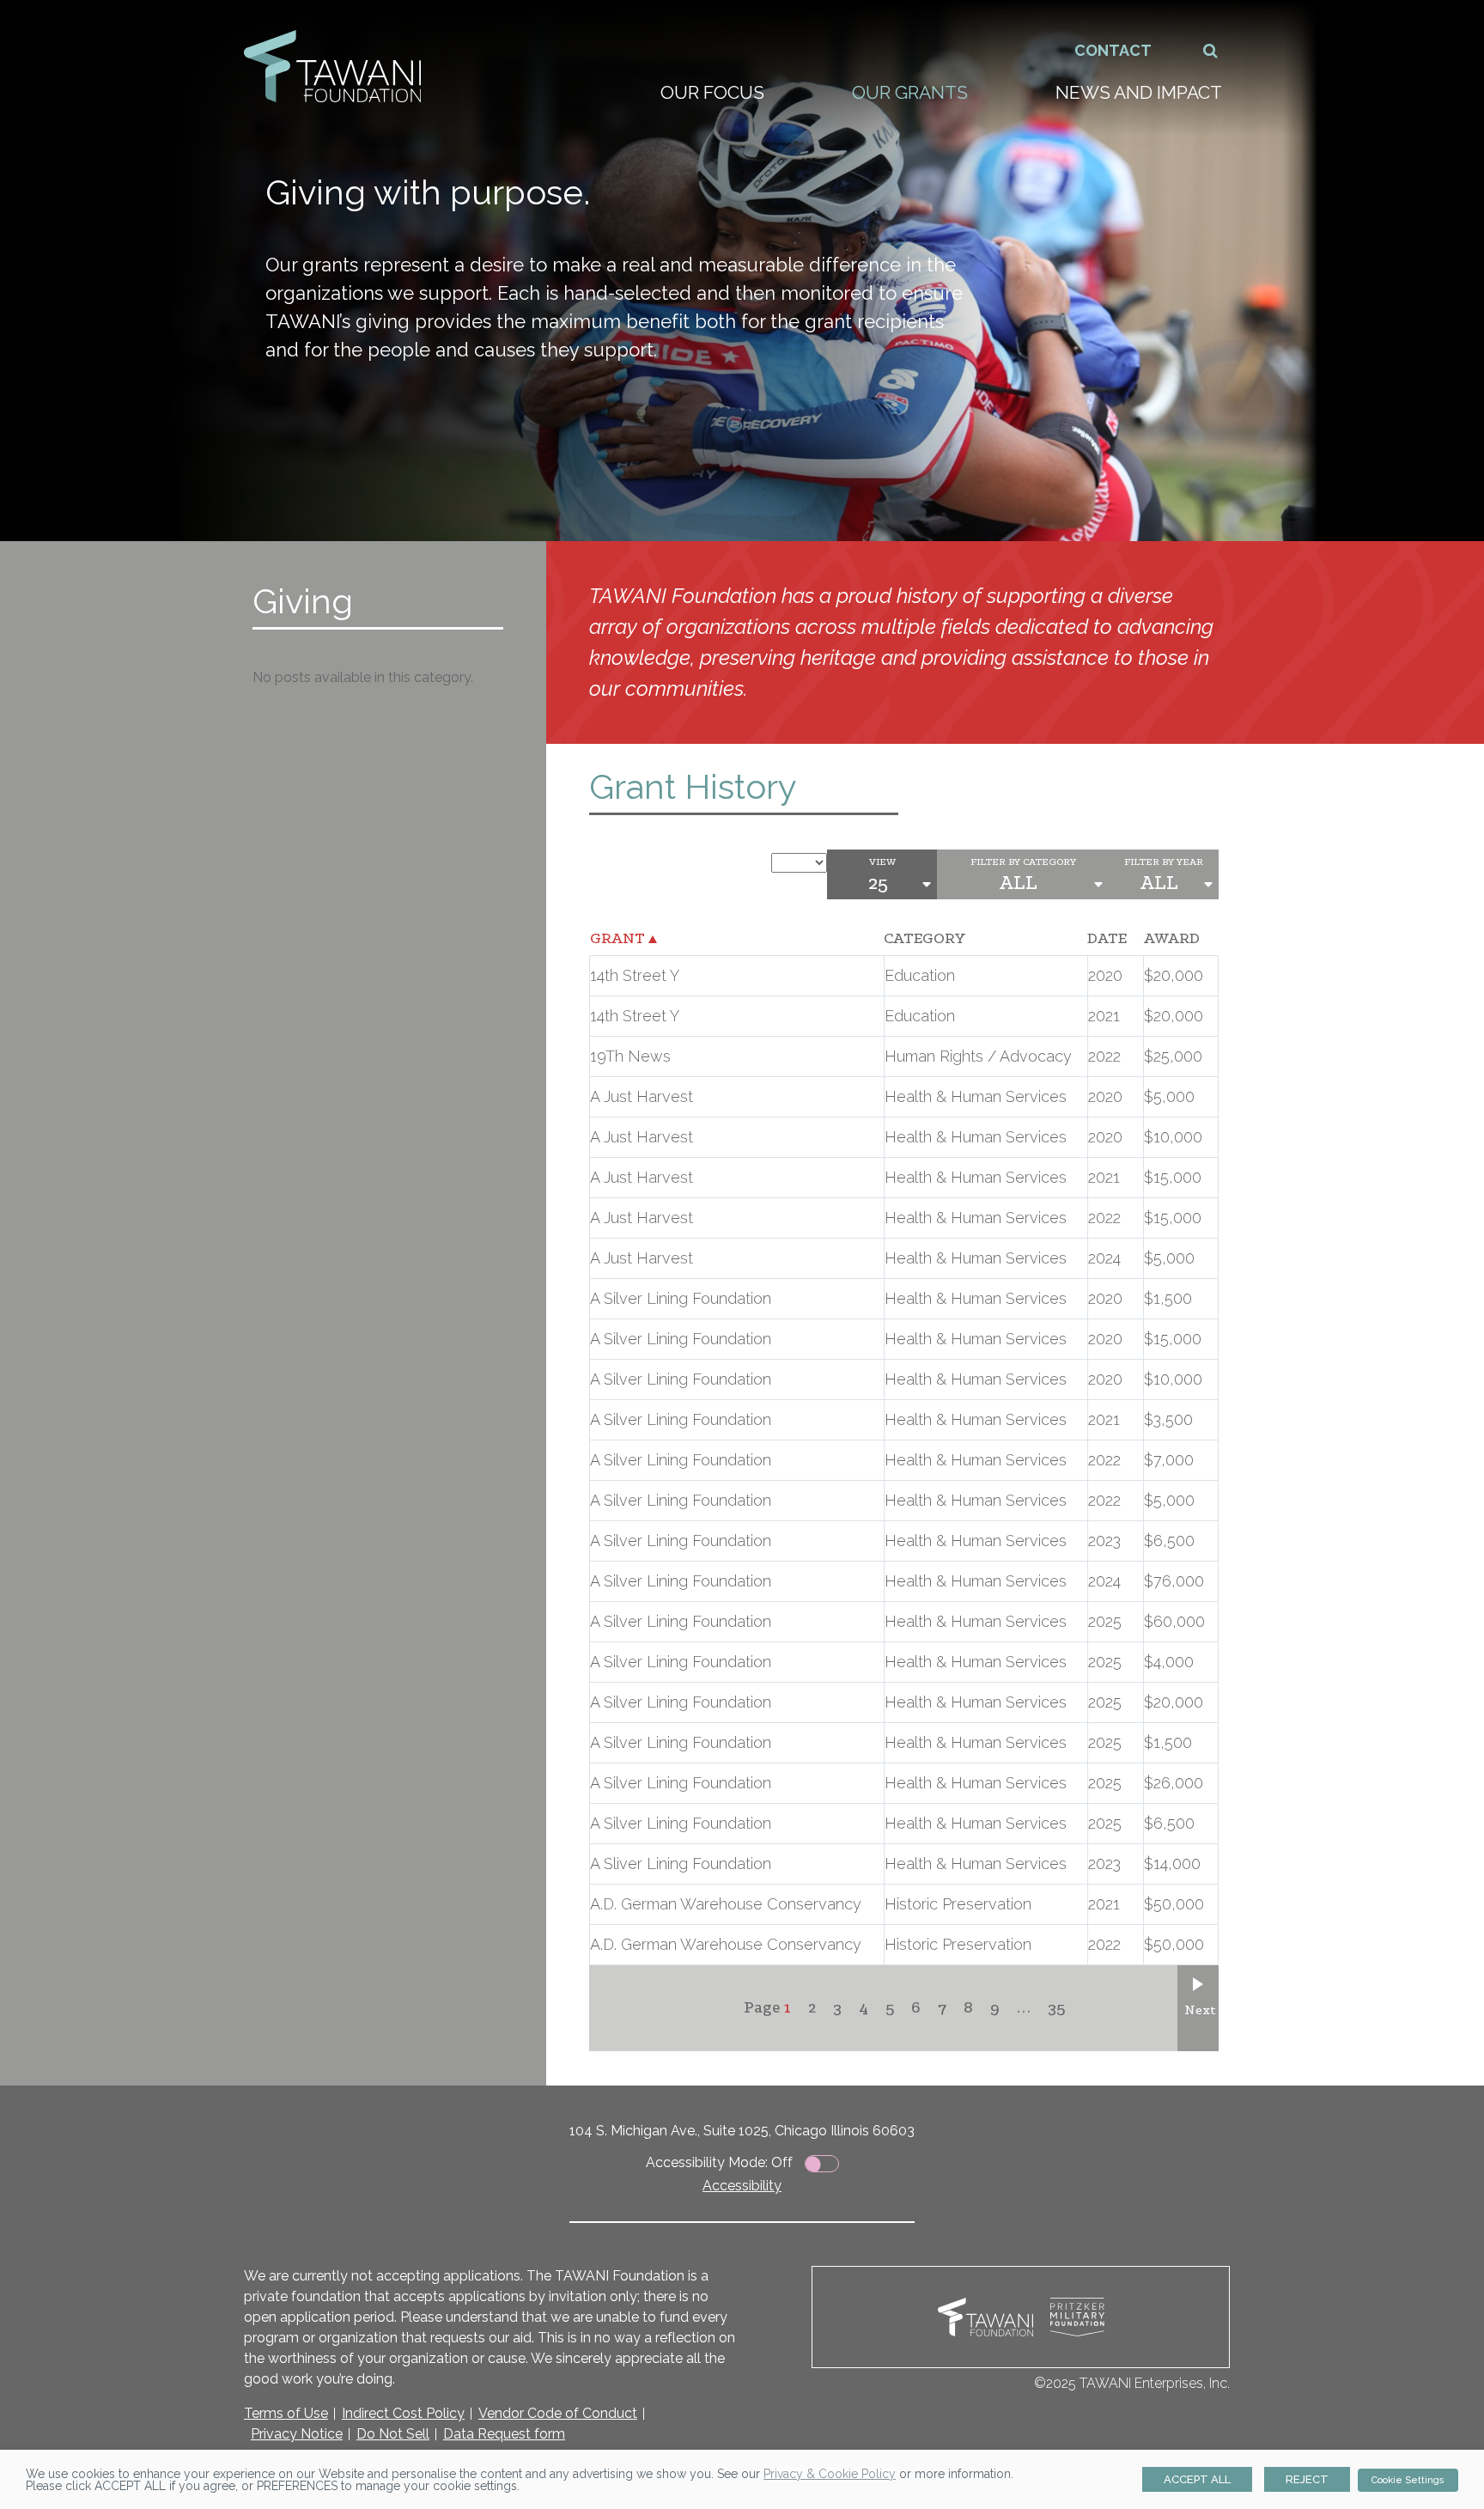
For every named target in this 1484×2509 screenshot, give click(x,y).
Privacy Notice (297, 2434)
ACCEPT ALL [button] (1197, 2479)
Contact (1113, 50)
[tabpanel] (742, 271)
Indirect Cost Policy (403, 2413)
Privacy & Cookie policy (830, 2474)
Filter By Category (1023, 862)
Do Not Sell (393, 2434)
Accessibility (742, 2186)
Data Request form (504, 2434)
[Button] (1211, 50)
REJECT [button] (1307, 2479)
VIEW (882, 862)
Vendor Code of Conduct (558, 2413)
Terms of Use (286, 2413)
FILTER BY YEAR (1164, 862)
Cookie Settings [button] (1408, 2480)
